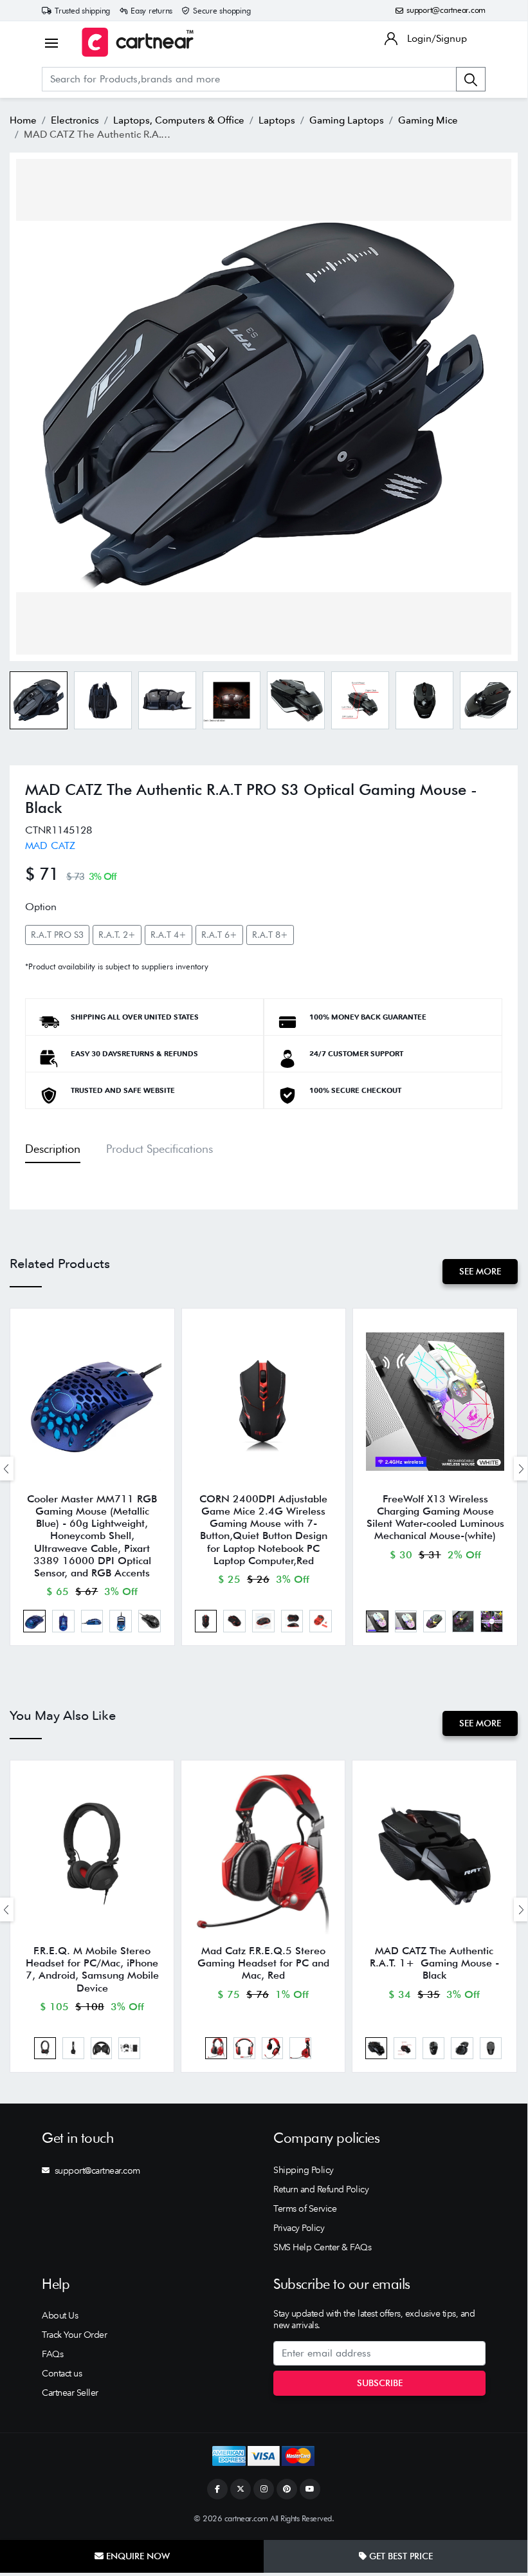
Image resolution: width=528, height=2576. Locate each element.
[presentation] (521, 1469)
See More (480, 1271)
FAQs (52, 2354)
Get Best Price (400, 2556)
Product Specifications (159, 1149)
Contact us (62, 2373)
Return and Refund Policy (321, 2189)
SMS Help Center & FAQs (322, 2247)
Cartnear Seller (70, 2393)
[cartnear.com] (138, 42)
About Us (60, 2315)
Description (53, 1149)
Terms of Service (305, 2208)
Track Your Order (74, 2335)
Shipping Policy (304, 2170)
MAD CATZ (50, 845)
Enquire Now (137, 2556)
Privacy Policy (299, 2228)
